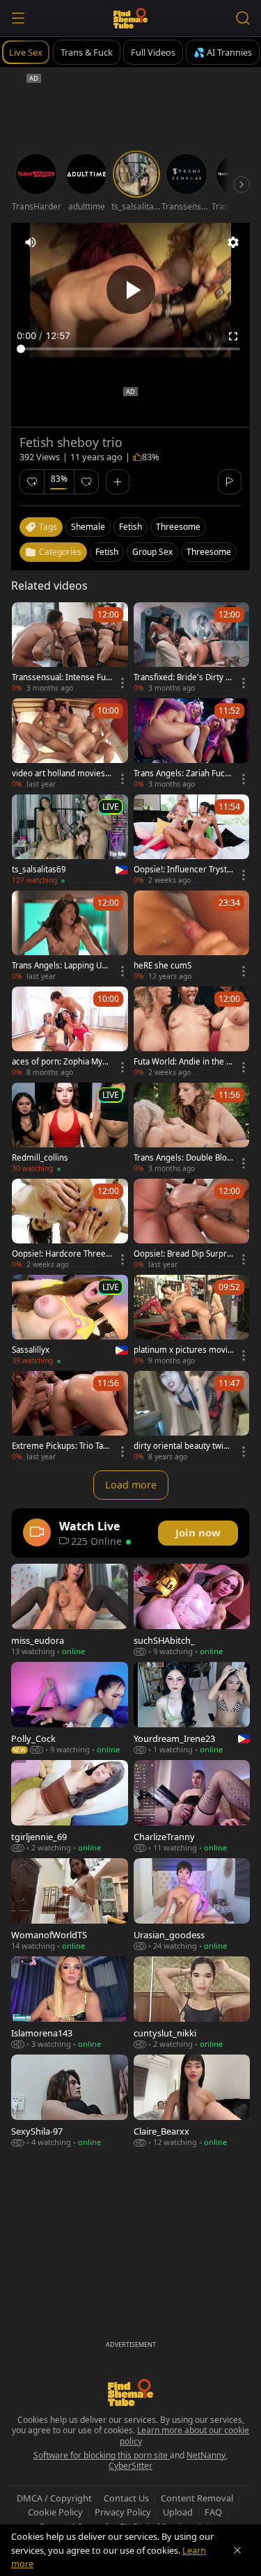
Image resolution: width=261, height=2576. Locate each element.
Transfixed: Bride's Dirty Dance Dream (182, 677)
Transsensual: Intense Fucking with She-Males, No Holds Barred (61, 677)
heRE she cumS (163, 966)
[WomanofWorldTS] (70, 1904)
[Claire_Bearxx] (192, 2101)
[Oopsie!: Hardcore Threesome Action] (70, 1224)
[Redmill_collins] (70, 1128)
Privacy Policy (123, 2512)
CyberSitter (130, 2466)
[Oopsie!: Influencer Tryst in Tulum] (192, 840)
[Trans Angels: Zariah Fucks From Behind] (192, 744)
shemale (88, 527)
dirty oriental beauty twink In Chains (183, 1446)
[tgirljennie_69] (70, 1806)
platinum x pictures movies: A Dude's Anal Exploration (183, 1350)
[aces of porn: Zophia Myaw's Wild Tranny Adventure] (70, 1032)
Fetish (107, 552)
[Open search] (243, 18)
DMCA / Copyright (54, 2498)
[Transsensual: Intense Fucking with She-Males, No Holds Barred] (70, 647)
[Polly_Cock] (70, 1708)
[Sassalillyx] (70, 1320)
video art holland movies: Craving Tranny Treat (60, 773)
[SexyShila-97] (70, 2101)
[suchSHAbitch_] (192, 1610)
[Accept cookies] (237, 2550)
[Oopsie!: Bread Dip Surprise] (192, 1224)
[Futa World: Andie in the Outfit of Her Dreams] (192, 1032)
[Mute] (31, 242)
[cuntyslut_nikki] (192, 2003)
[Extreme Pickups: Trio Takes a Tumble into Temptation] (70, 1416)
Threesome (209, 552)
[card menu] (122, 683)
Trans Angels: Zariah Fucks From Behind (183, 773)
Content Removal (197, 2498)
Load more (131, 1485)
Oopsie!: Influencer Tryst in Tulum (182, 870)
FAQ (213, 2512)
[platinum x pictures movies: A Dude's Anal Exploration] (192, 1320)
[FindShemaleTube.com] (130, 18)
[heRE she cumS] (192, 936)
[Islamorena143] (70, 2003)
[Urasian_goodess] (192, 1904)
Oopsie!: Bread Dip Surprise (183, 1254)
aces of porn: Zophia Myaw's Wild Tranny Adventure (62, 1062)
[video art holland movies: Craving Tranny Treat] (70, 744)
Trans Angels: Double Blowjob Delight (183, 1158)
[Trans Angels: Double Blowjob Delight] (192, 1128)
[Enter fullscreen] (233, 336)
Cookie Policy (55, 2512)
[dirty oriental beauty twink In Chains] (192, 1416)
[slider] (130, 349)
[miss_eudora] (70, 1610)
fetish (130, 527)
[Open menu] (18, 18)
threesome (178, 527)
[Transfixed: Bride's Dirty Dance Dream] (192, 647)
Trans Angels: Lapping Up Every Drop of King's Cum (60, 966)
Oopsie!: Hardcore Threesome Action (61, 1254)
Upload (178, 2512)
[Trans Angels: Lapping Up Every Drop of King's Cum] (70, 936)
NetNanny (206, 2455)
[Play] (131, 290)
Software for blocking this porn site (102, 2455)
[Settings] (233, 242)
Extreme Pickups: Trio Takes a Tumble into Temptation (62, 1446)
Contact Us (126, 2498)
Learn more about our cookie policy (185, 2436)
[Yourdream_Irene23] (192, 1708)
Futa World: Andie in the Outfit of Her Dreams (183, 1062)
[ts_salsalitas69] (70, 840)
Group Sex (152, 552)
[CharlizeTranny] (192, 1806)
